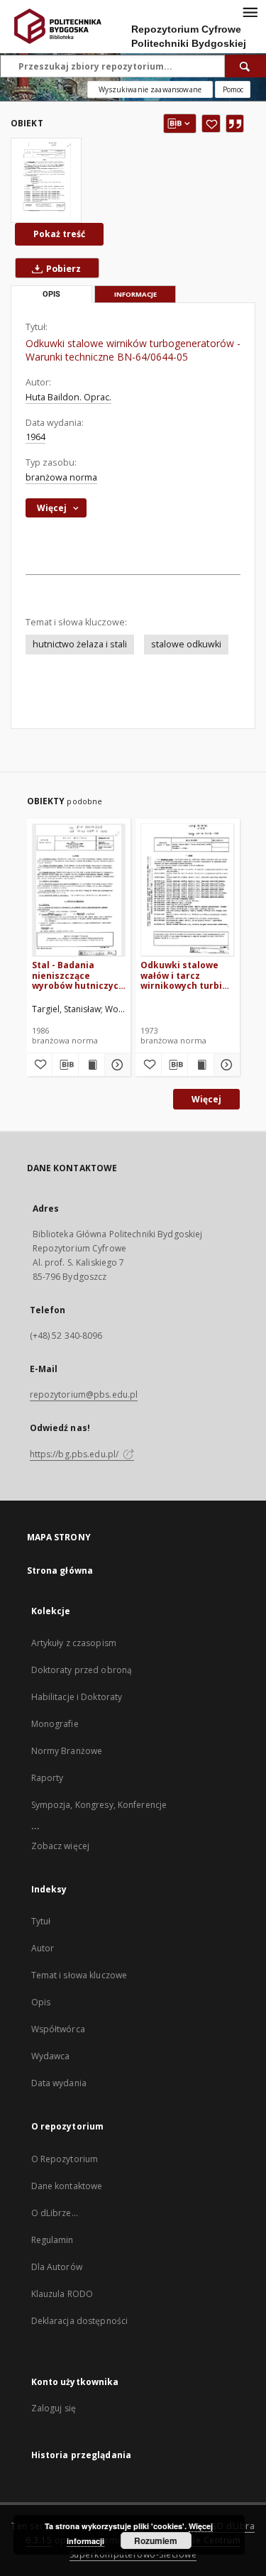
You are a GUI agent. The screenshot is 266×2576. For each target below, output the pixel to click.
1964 (35, 437)
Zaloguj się (54, 2408)
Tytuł (41, 1921)
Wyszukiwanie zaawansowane (150, 89)
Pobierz (62, 269)
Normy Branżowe (67, 1751)
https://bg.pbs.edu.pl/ (76, 1454)
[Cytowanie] (235, 124)
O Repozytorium (65, 2159)
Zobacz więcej (61, 1846)
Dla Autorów (57, 2267)
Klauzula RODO (62, 2294)
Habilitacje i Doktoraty (77, 1697)
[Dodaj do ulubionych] (211, 124)
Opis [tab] (51, 294)
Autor (43, 1948)
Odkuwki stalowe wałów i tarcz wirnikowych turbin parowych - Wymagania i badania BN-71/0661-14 (187, 975)
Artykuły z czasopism (74, 1643)
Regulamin (52, 2240)
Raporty (48, 1778)
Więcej (206, 1099)
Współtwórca (58, 2029)
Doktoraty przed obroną (82, 1670)
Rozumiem (156, 2541)
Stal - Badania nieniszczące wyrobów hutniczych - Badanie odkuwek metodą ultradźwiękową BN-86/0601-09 (78, 975)
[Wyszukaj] (245, 66)
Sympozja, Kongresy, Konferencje (99, 1805)
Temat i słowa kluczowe (79, 1975)
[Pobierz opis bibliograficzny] (65, 1065)
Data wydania (59, 2083)
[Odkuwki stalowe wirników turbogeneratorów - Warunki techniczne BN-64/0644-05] (46, 180)
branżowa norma (61, 477)
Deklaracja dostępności (80, 2321)
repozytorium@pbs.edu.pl (84, 1394)
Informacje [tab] (135, 294)
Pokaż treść (59, 234)
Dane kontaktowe (67, 2186)
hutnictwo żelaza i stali (80, 644)
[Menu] (250, 11)
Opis (41, 2002)
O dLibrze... (55, 2213)
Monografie (55, 1724)
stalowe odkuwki (186, 644)
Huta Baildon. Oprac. (68, 397)
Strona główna (60, 1571)
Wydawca (51, 2056)
